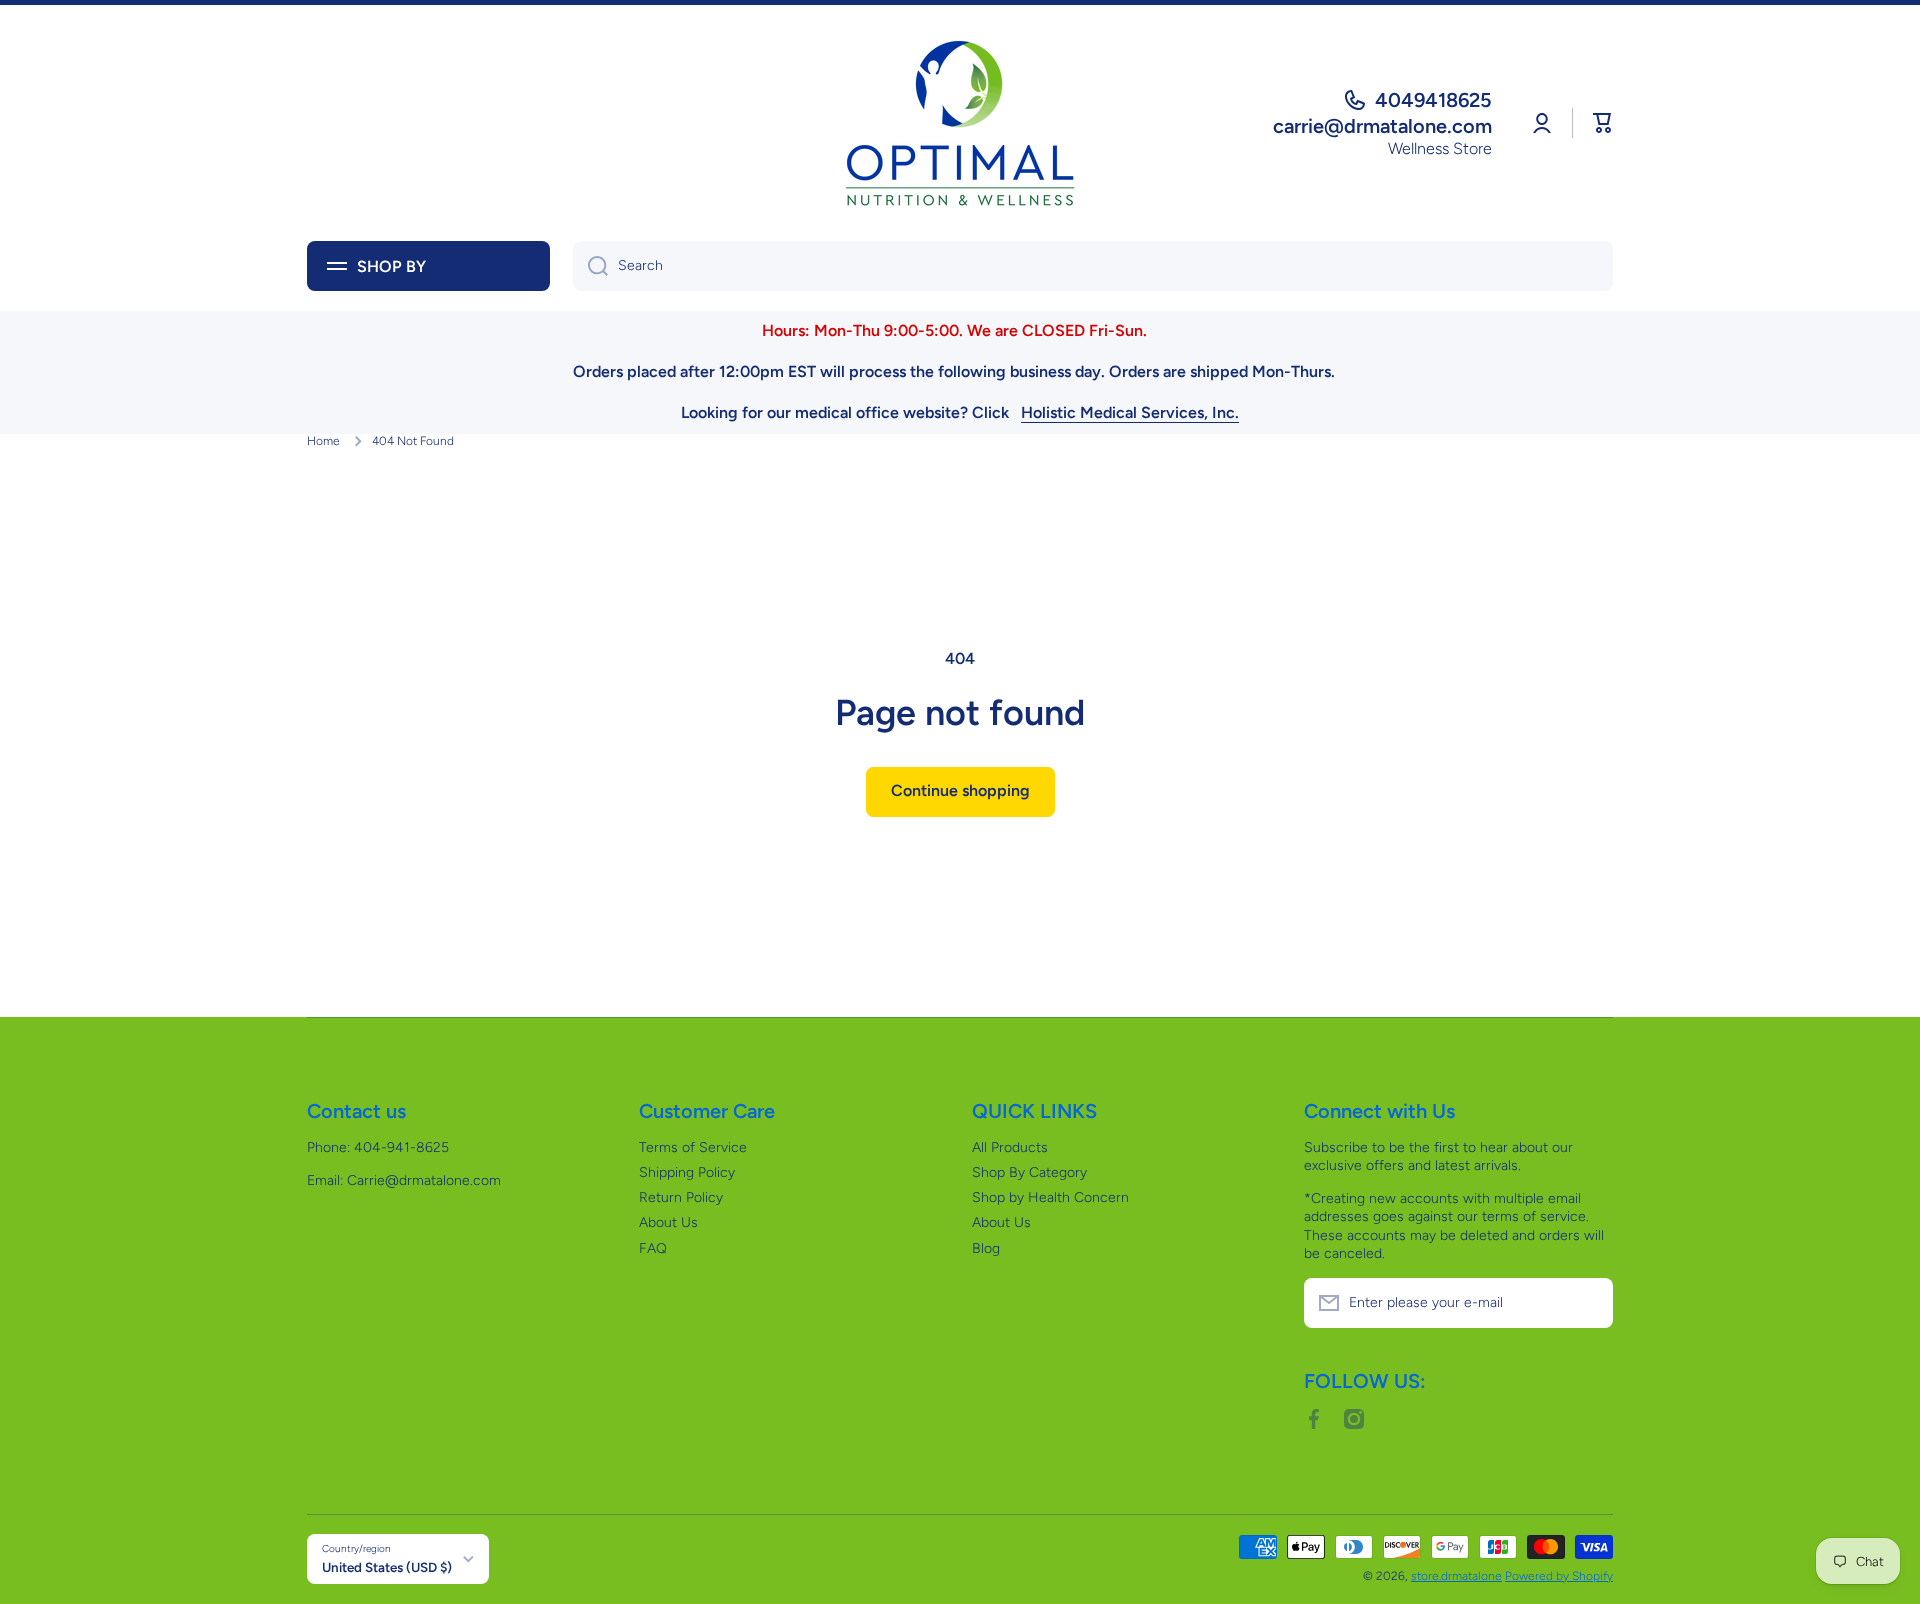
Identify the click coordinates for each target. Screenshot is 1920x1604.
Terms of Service (693, 1147)
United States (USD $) (387, 1567)
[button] (1603, 123)
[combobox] (1093, 266)
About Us (668, 1222)
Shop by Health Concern (1050, 1197)
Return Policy (681, 1197)
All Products (1010, 1147)
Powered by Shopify (1559, 1576)
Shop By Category (1029, 1172)
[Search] (590, 266)
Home (323, 441)
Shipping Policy (687, 1172)
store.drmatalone (1456, 1576)
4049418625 (1433, 100)
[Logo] (960, 123)
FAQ (653, 1248)
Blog (986, 1248)
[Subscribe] (1588, 1303)
